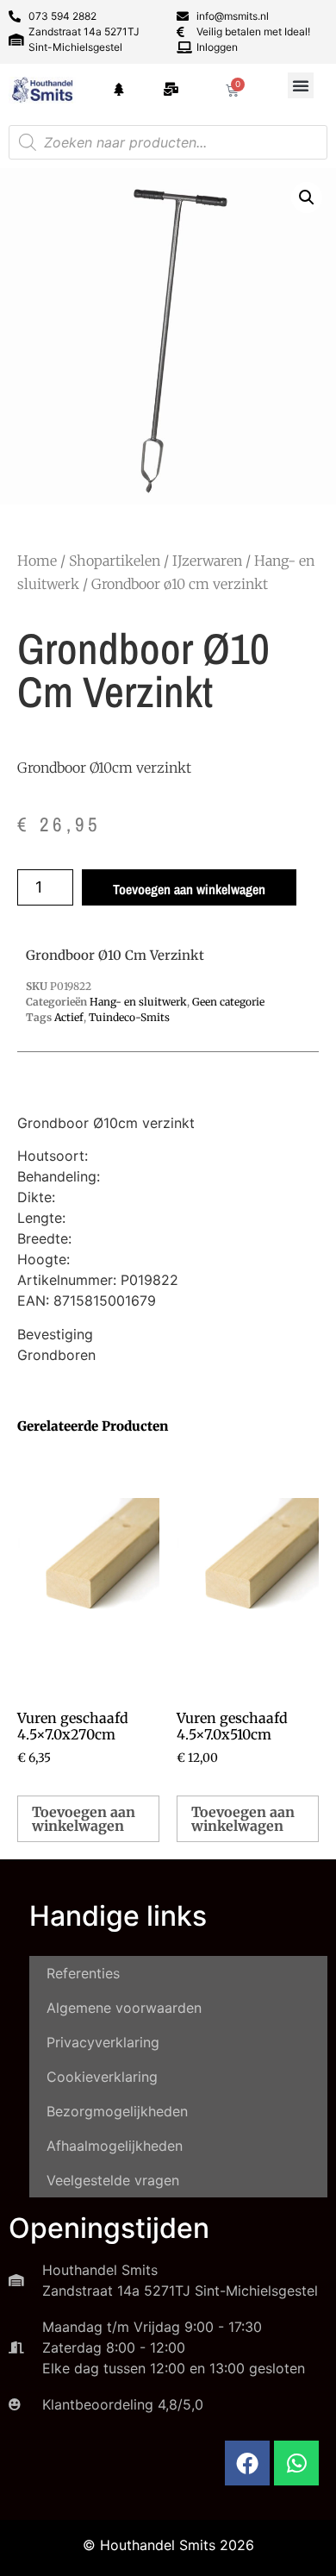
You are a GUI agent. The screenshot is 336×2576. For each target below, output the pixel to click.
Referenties (83, 1973)
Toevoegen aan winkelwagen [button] (84, 1819)
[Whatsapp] (296, 2463)
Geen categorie (228, 1002)
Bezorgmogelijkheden (117, 2111)
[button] (301, 85)
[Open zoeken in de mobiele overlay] (168, 142)
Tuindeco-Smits (129, 1017)
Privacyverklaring (103, 2042)
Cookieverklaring (102, 2077)
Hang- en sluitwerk (138, 1002)
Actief (69, 1017)
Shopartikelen (115, 561)
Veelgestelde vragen (113, 2180)
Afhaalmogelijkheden (115, 2146)
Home (37, 561)
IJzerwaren (207, 561)
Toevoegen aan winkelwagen (189, 889)
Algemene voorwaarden (124, 2008)
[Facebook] (247, 2463)
